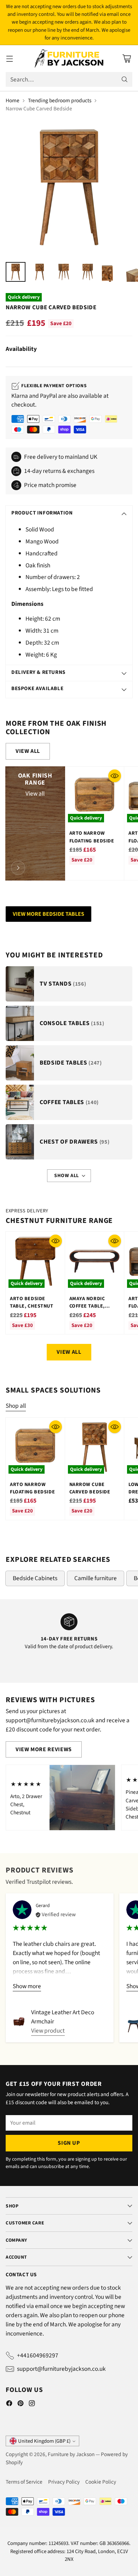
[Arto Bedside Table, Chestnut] (35, 1261)
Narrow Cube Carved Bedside (90, 1488)
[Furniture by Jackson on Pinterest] (21, 2405)
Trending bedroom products (60, 101)
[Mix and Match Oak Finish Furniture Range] (18, 868)
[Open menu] (9, 59)
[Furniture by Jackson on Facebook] (9, 2405)
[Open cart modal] (126, 59)
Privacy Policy (64, 2482)
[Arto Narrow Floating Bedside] (95, 796)
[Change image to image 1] (16, 272)
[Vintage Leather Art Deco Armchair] (19, 2022)
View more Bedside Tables (48, 914)
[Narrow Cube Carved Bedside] (69, 187)
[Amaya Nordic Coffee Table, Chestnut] (95, 1261)
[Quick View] (115, 776)
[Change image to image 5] (112, 272)
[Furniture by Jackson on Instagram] (32, 2405)
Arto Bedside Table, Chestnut (32, 1302)
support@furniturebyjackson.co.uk (61, 2369)
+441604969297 (38, 2355)
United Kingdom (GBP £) (44, 2441)
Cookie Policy (101, 2482)
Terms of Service (24, 2482)
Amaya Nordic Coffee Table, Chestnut (87, 1306)
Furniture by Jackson (71, 2454)
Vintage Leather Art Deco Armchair (63, 2017)
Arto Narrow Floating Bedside (92, 837)
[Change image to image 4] (88, 272)
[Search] (125, 79)
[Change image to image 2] (40, 272)
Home (13, 101)
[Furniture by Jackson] (69, 59)
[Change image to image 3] (64, 272)
